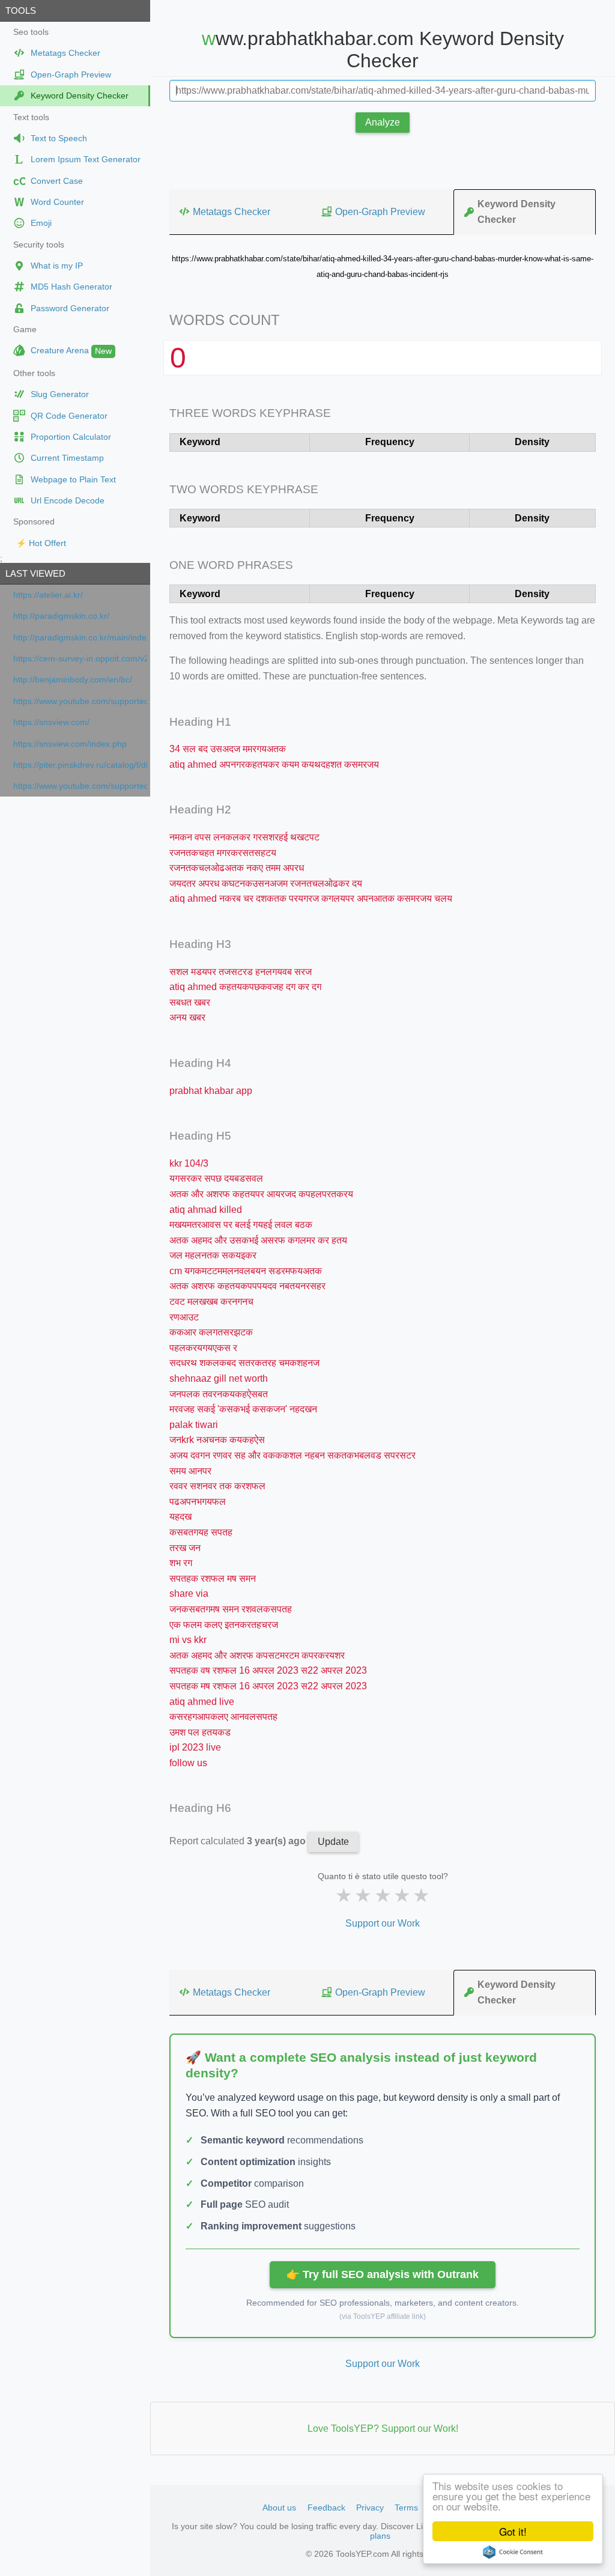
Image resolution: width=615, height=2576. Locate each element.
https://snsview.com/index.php (70, 744)
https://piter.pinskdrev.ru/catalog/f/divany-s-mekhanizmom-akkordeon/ (80, 765)
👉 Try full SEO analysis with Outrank (383, 2274)
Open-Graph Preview (380, 212)
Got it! (513, 2531)
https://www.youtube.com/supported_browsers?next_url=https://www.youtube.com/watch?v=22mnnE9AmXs (80, 701)
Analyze (383, 122)
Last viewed (35, 573)
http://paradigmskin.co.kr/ (61, 616)
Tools (21, 11)
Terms (406, 2508)
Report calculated (239, 1841)
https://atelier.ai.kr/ (48, 595)
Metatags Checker (232, 212)
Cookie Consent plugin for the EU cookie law (513, 2552)
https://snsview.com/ (51, 722)
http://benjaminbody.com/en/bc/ (73, 680)
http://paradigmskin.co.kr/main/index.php (80, 638)
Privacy (370, 2508)
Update (333, 1842)
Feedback (326, 2508)
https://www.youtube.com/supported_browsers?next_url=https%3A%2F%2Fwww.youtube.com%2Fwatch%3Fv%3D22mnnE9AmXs (80, 786)
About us (279, 2508)
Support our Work (383, 1923)
